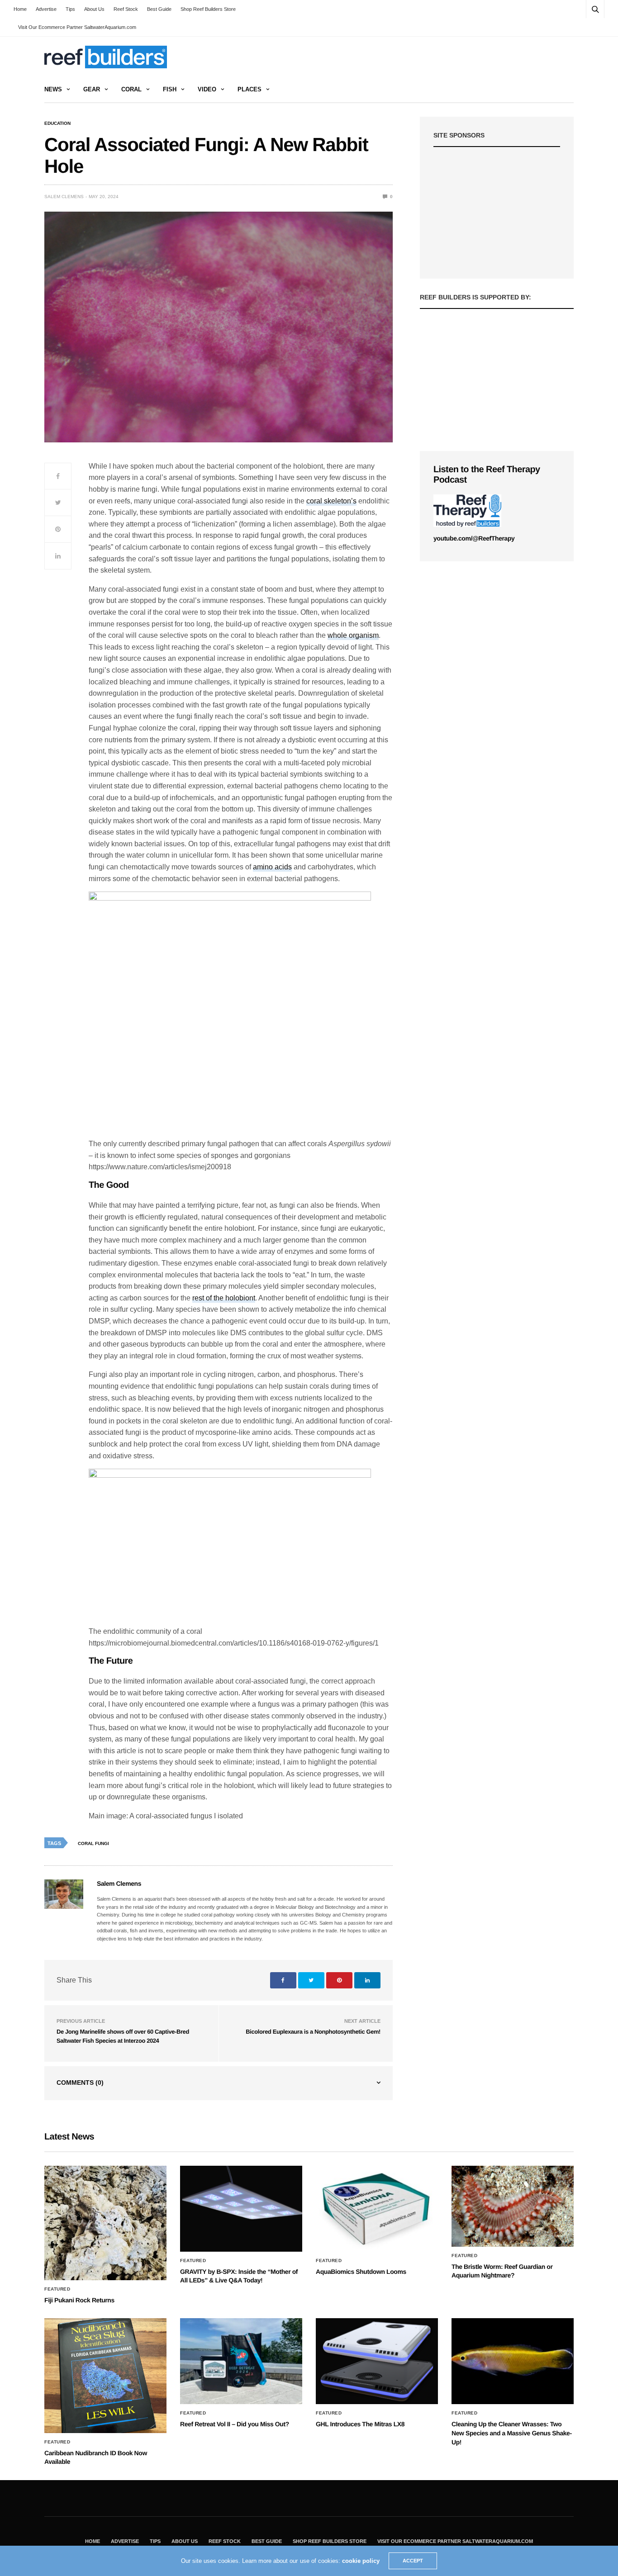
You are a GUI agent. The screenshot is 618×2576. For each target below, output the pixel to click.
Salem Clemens (64, 197)
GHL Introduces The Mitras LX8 (360, 2424)
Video (207, 89)
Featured (57, 2289)
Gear (92, 89)
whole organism (353, 635)
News (53, 89)
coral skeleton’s (331, 501)
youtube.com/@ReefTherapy (474, 538)
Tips (70, 9)
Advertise (46, 9)
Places (250, 89)
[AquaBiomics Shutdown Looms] (377, 2209)
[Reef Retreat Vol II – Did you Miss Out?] (241, 2361)
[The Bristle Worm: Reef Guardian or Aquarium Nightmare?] (513, 2206)
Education (57, 123)
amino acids (272, 867)
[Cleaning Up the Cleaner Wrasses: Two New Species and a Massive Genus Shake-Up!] (513, 2361)
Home (20, 9)
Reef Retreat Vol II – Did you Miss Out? (235, 2424)
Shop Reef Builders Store (208, 9)
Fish (170, 89)
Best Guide (159, 9)
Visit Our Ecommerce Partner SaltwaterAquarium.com (77, 27)
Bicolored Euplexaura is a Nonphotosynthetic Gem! (313, 2032)
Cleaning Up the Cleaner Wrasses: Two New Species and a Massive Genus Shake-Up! (512, 2433)
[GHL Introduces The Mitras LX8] (377, 2361)
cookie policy (361, 2561)
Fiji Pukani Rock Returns (79, 2300)
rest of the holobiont (224, 1298)
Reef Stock (126, 9)
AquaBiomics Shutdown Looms (361, 2272)
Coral (131, 89)
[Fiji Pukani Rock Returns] (105, 2223)
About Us (94, 9)
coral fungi (93, 1843)
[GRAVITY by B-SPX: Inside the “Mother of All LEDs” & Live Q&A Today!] (241, 2209)
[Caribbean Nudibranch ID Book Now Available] (105, 2375)
